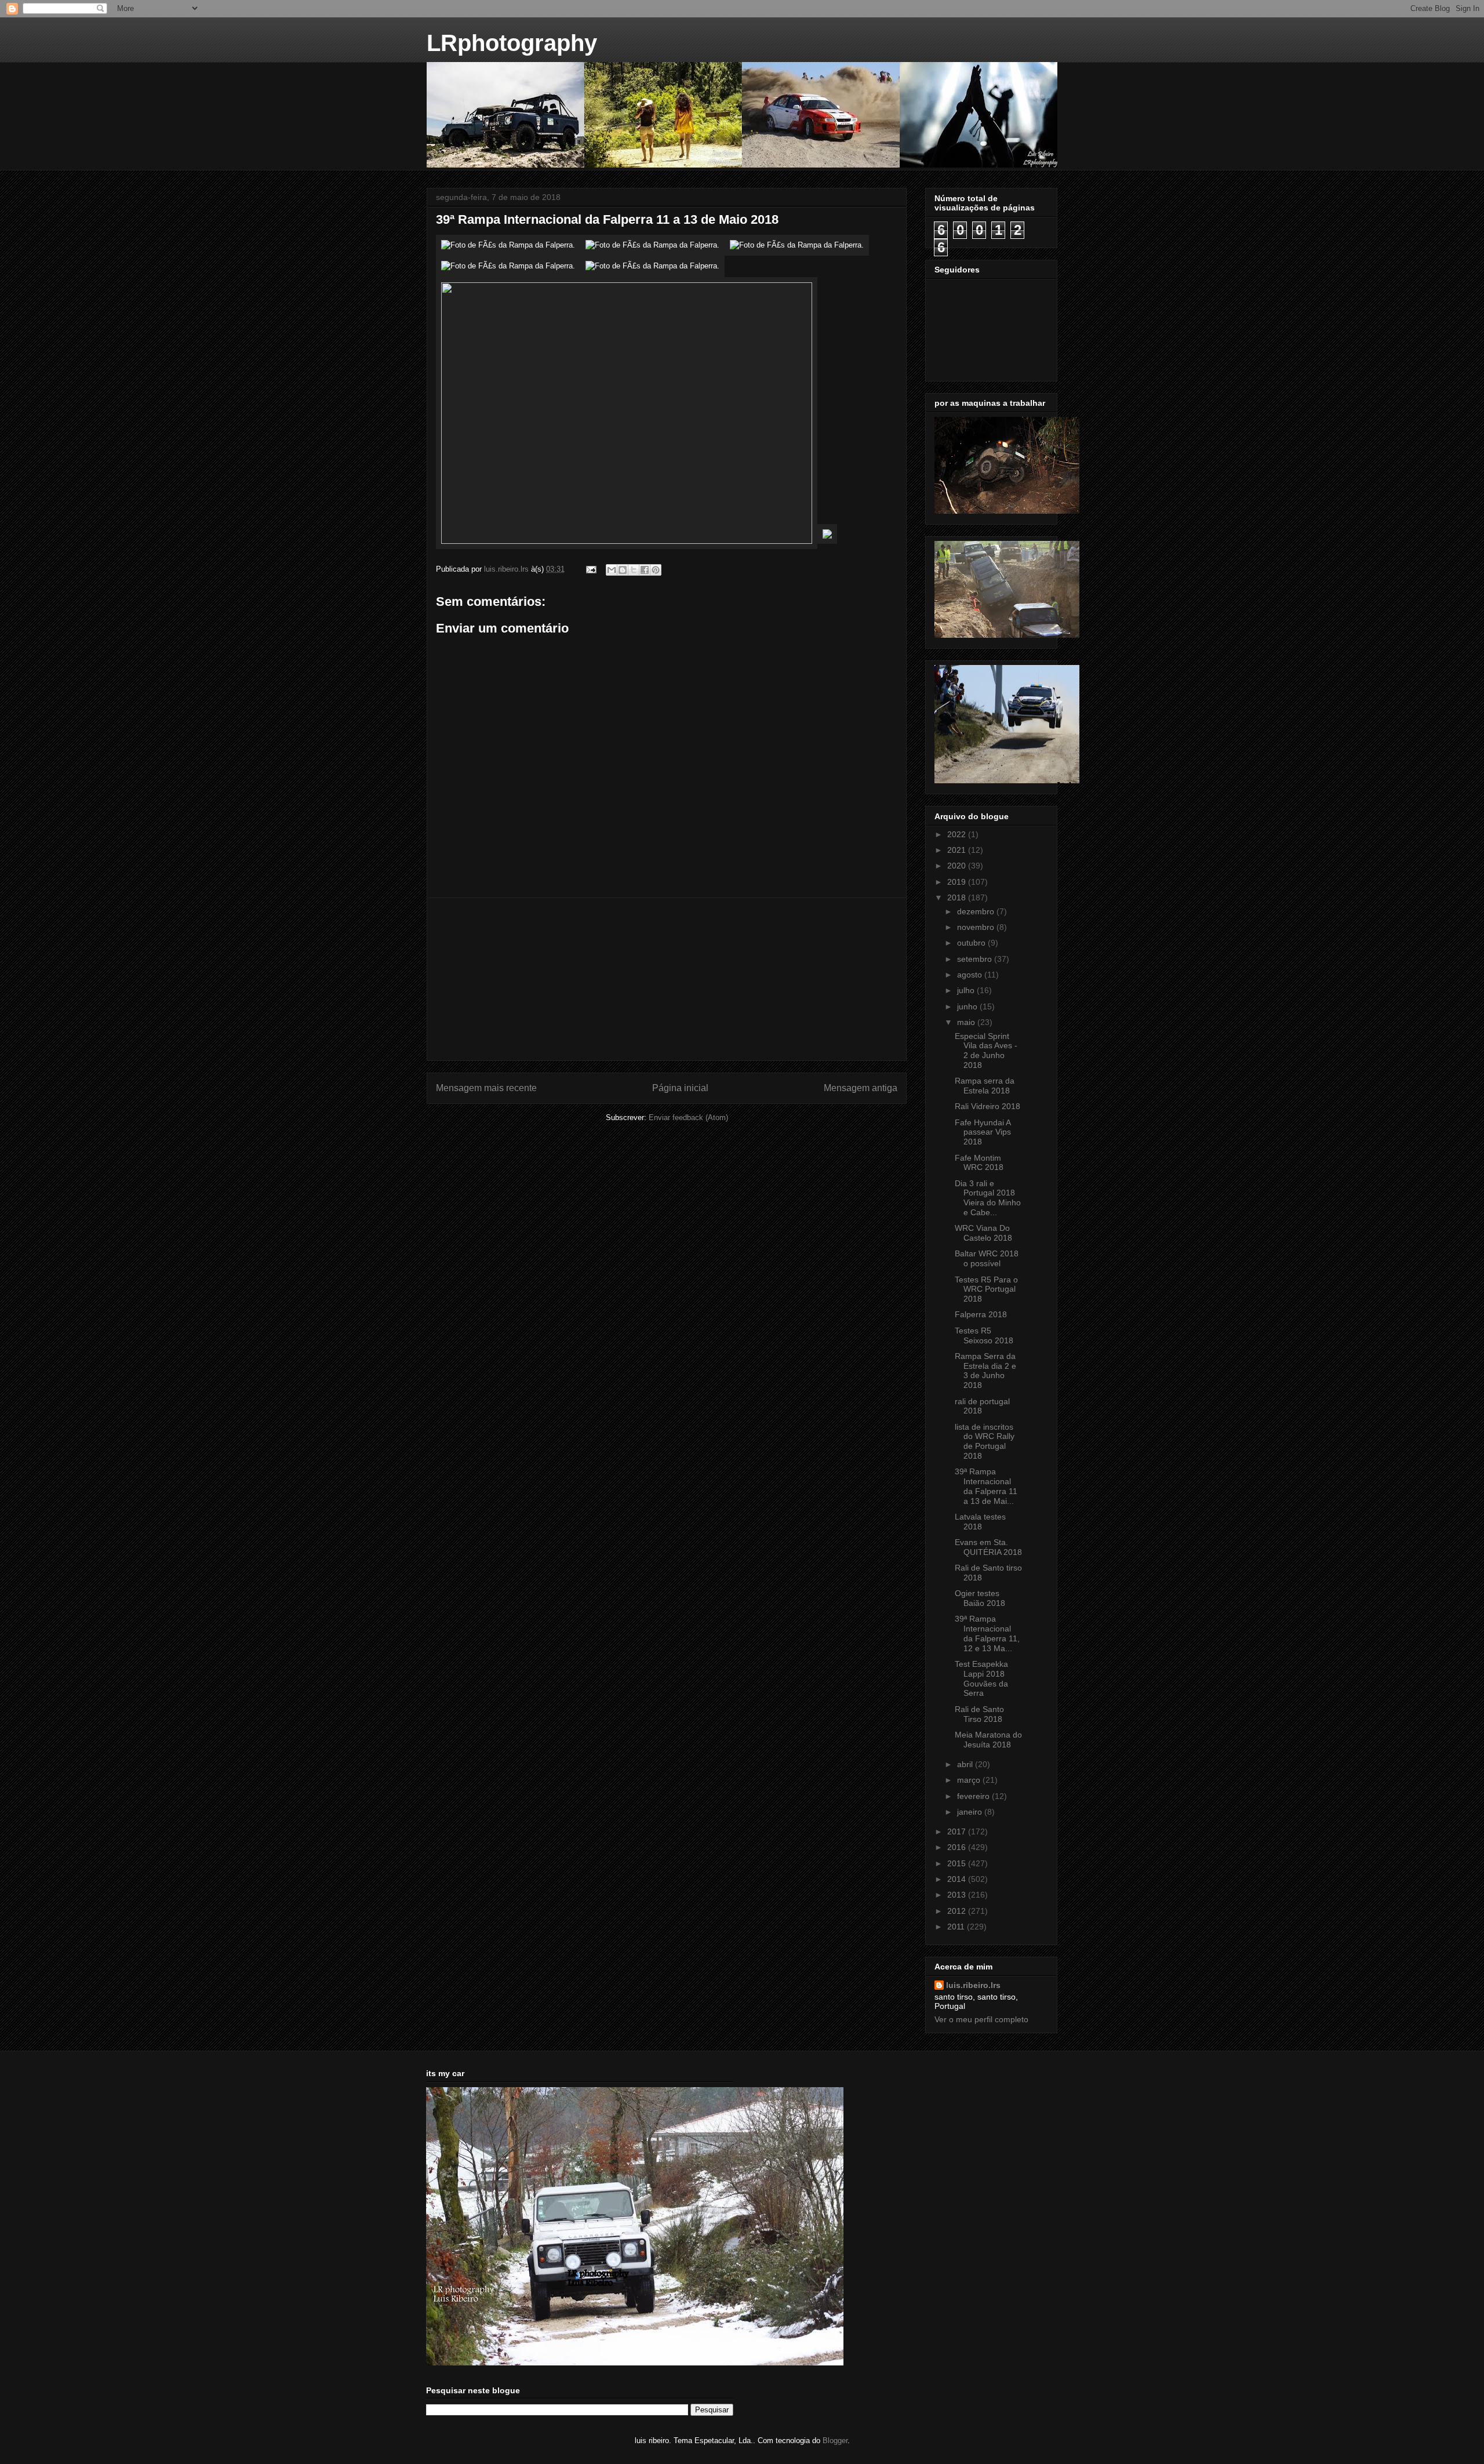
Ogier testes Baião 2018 (980, 1598)
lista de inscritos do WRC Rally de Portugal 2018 (985, 1441)
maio (967, 1022)
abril (966, 1764)
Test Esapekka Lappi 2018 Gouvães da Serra (981, 1678)
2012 (958, 1911)
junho (968, 1006)
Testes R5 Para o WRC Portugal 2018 (986, 1289)
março (970, 1780)
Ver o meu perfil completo (981, 2019)
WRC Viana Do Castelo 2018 (983, 1233)
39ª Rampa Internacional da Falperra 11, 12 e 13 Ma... (987, 1633)
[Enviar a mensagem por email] (612, 570)
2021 (958, 850)
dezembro (977, 911)
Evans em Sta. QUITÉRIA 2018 (988, 1547)
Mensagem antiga (861, 1088)
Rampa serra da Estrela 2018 (985, 1086)
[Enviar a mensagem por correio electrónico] (590, 569)
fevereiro (974, 1796)
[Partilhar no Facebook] (645, 570)
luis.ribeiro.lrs (973, 1985)
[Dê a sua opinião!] (623, 570)
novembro (977, 927)
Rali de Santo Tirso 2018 (979, 1714)
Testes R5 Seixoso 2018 (984, 1335)
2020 (958, 866)
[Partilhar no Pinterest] (656, 570)
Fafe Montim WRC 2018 (979, 1163)
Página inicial (680, 1088)
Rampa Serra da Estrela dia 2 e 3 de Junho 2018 (985, 1371)
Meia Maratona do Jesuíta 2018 (988, 1740)
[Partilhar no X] (634, 570)
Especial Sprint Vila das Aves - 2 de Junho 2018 (986, 1051)
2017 (958, 1831)
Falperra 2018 (981, 1314)
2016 (958, 1847)
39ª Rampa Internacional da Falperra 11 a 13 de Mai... (986, 1486)
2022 (958, 834)
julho (967, 990)
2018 (958, 897)
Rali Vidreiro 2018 (987, 1106)
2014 (958, 1879)
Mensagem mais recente (486, 1088)
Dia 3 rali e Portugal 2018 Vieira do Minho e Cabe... (988, 1198)
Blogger (835, 2441)
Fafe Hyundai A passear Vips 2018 (983, 1132)
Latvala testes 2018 (980, 1522)
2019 (958, 882)
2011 (957, 1927)
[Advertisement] (667, 979)
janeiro (971, 1812)
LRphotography (512, 43)
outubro (972, 943)
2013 (958, 1895)
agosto (971, 975)
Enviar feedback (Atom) (688, 1117)
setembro (976, 959)
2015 (958, 1863)
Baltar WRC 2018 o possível (987, 1258)
